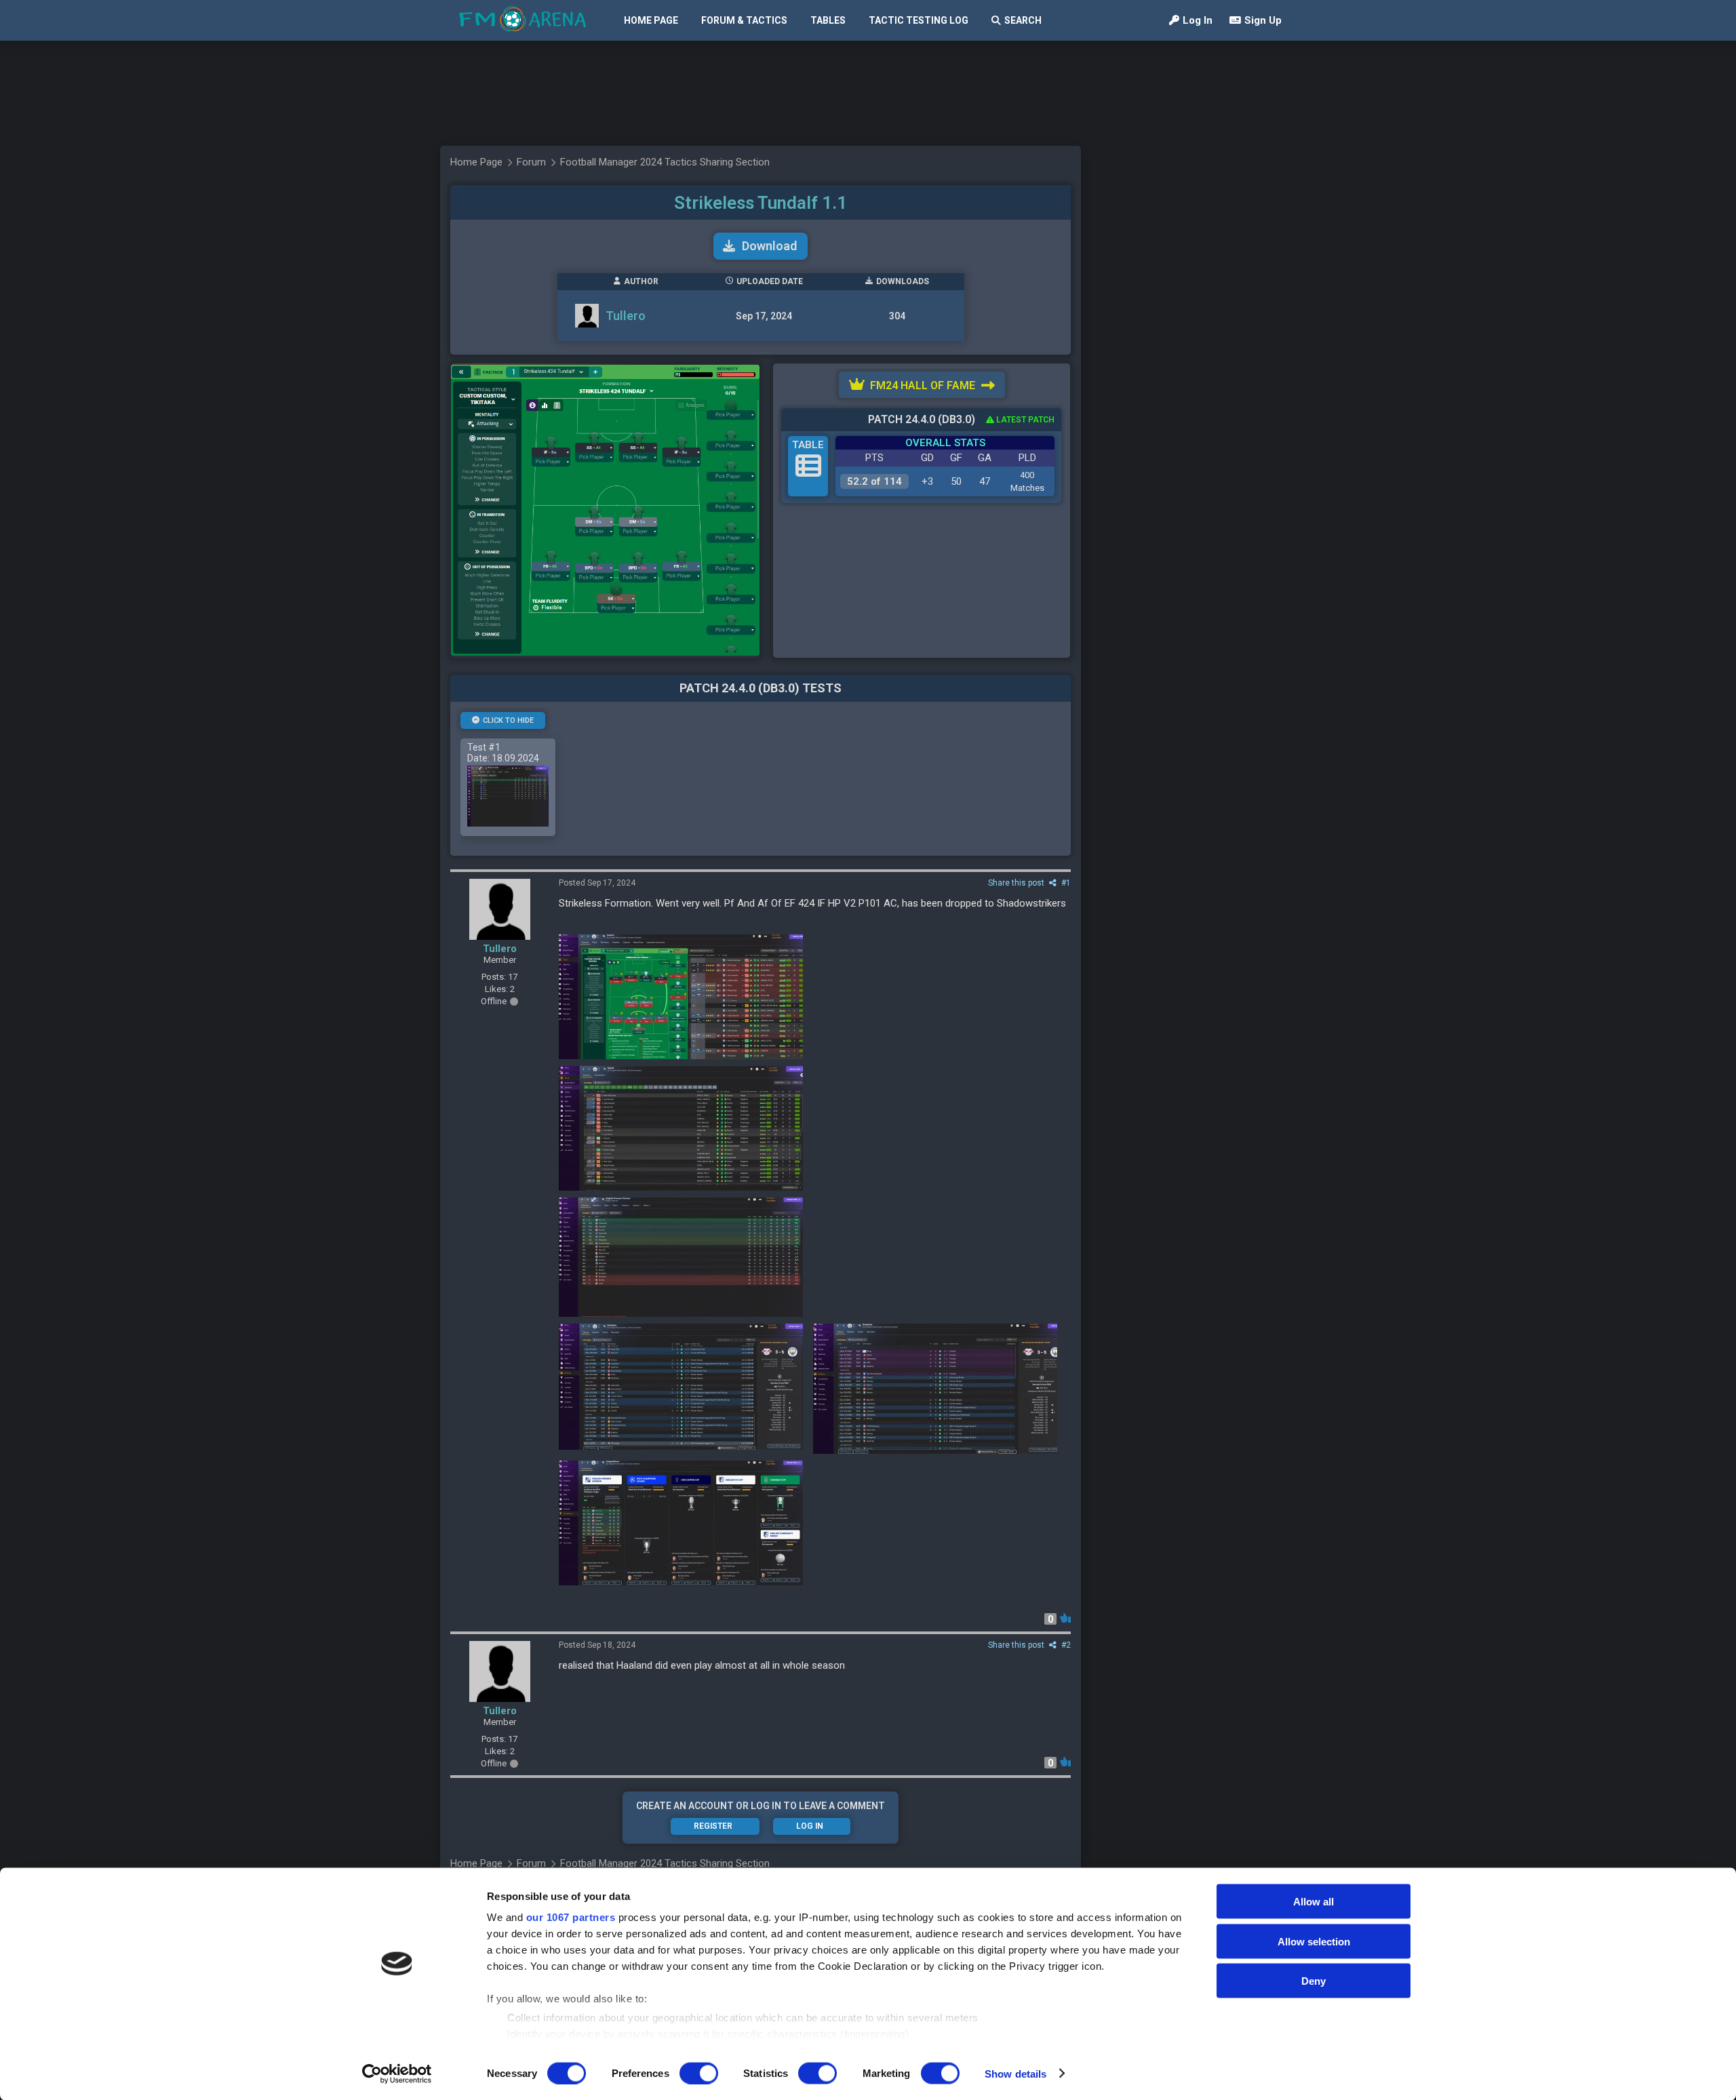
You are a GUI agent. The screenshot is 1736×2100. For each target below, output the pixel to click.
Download (769, 246)
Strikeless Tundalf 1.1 (761, 203)
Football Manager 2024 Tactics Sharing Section (665, 162)
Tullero (626, 316)
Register (713, 1826)
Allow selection (1314, 1941)
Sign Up (1263, 20)
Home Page (651, 20)
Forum (531, 162)
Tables (828, 20)
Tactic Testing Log (919, 20)
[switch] (699, 2073)
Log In (1198, 20)
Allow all (1314, 1902)
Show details (1015, 2073)
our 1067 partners (571, 1917)
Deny (1314, 1981)
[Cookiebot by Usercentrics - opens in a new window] (397, 2074)
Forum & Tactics (744, 20)
